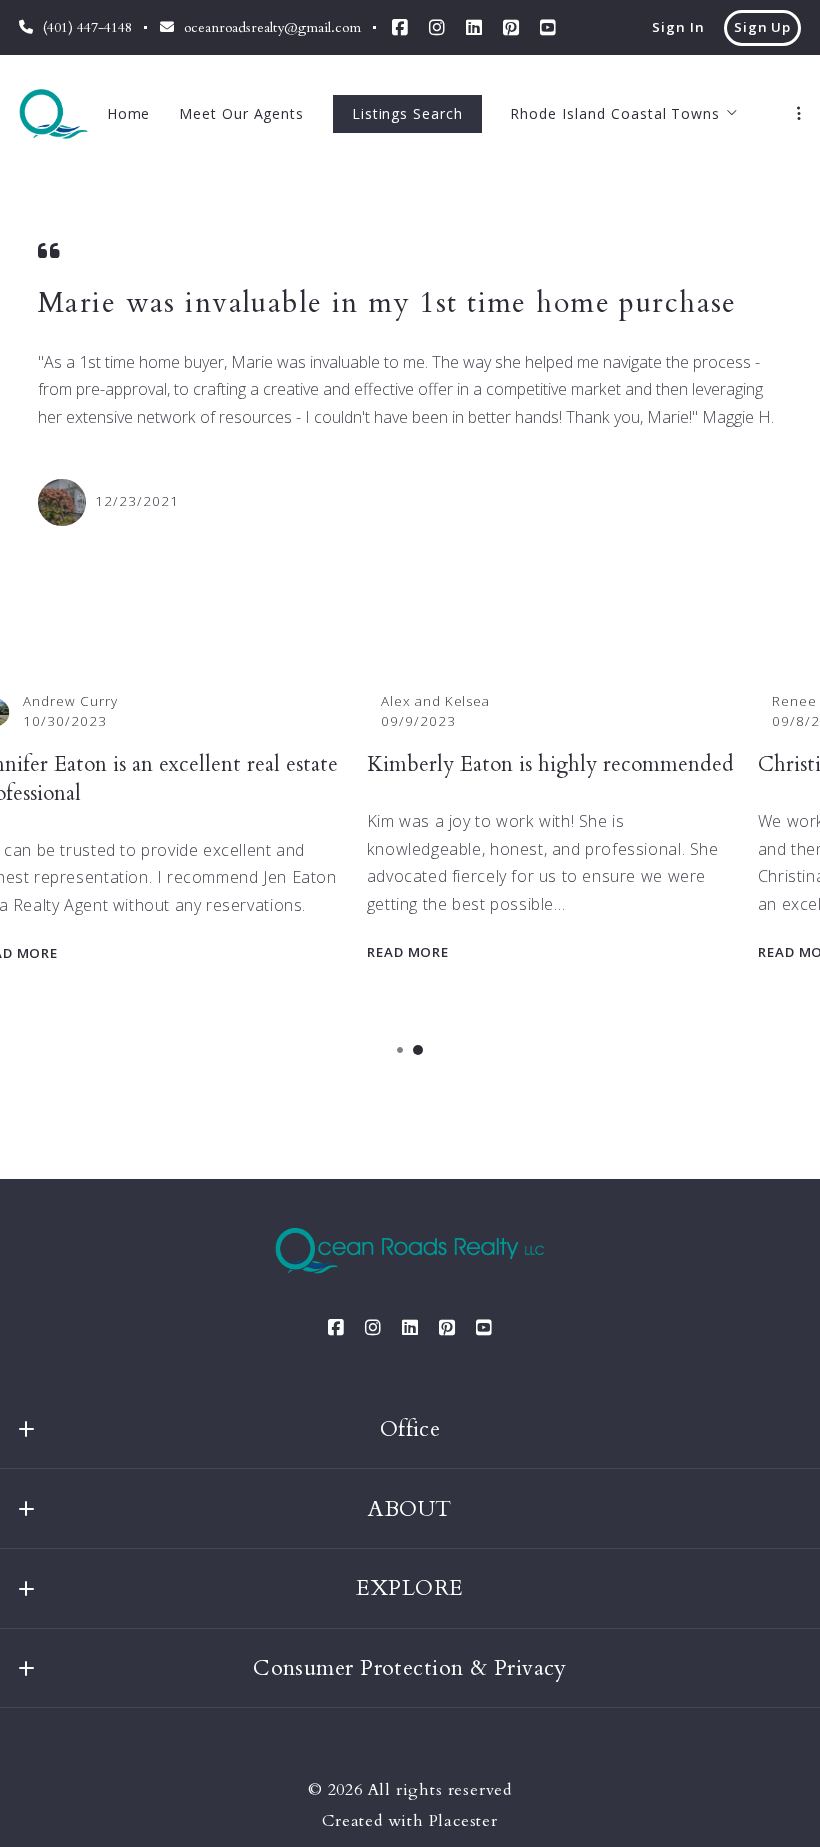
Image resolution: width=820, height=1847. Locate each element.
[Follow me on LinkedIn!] (474, 28)
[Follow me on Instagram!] (437, 28)
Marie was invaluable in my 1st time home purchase (387, 303)
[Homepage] (53, 114)
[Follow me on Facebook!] (400, 28)
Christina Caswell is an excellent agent (246, 764)
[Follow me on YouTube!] (548, 28)
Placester (463, 1821)
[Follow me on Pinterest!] (511, 28)
